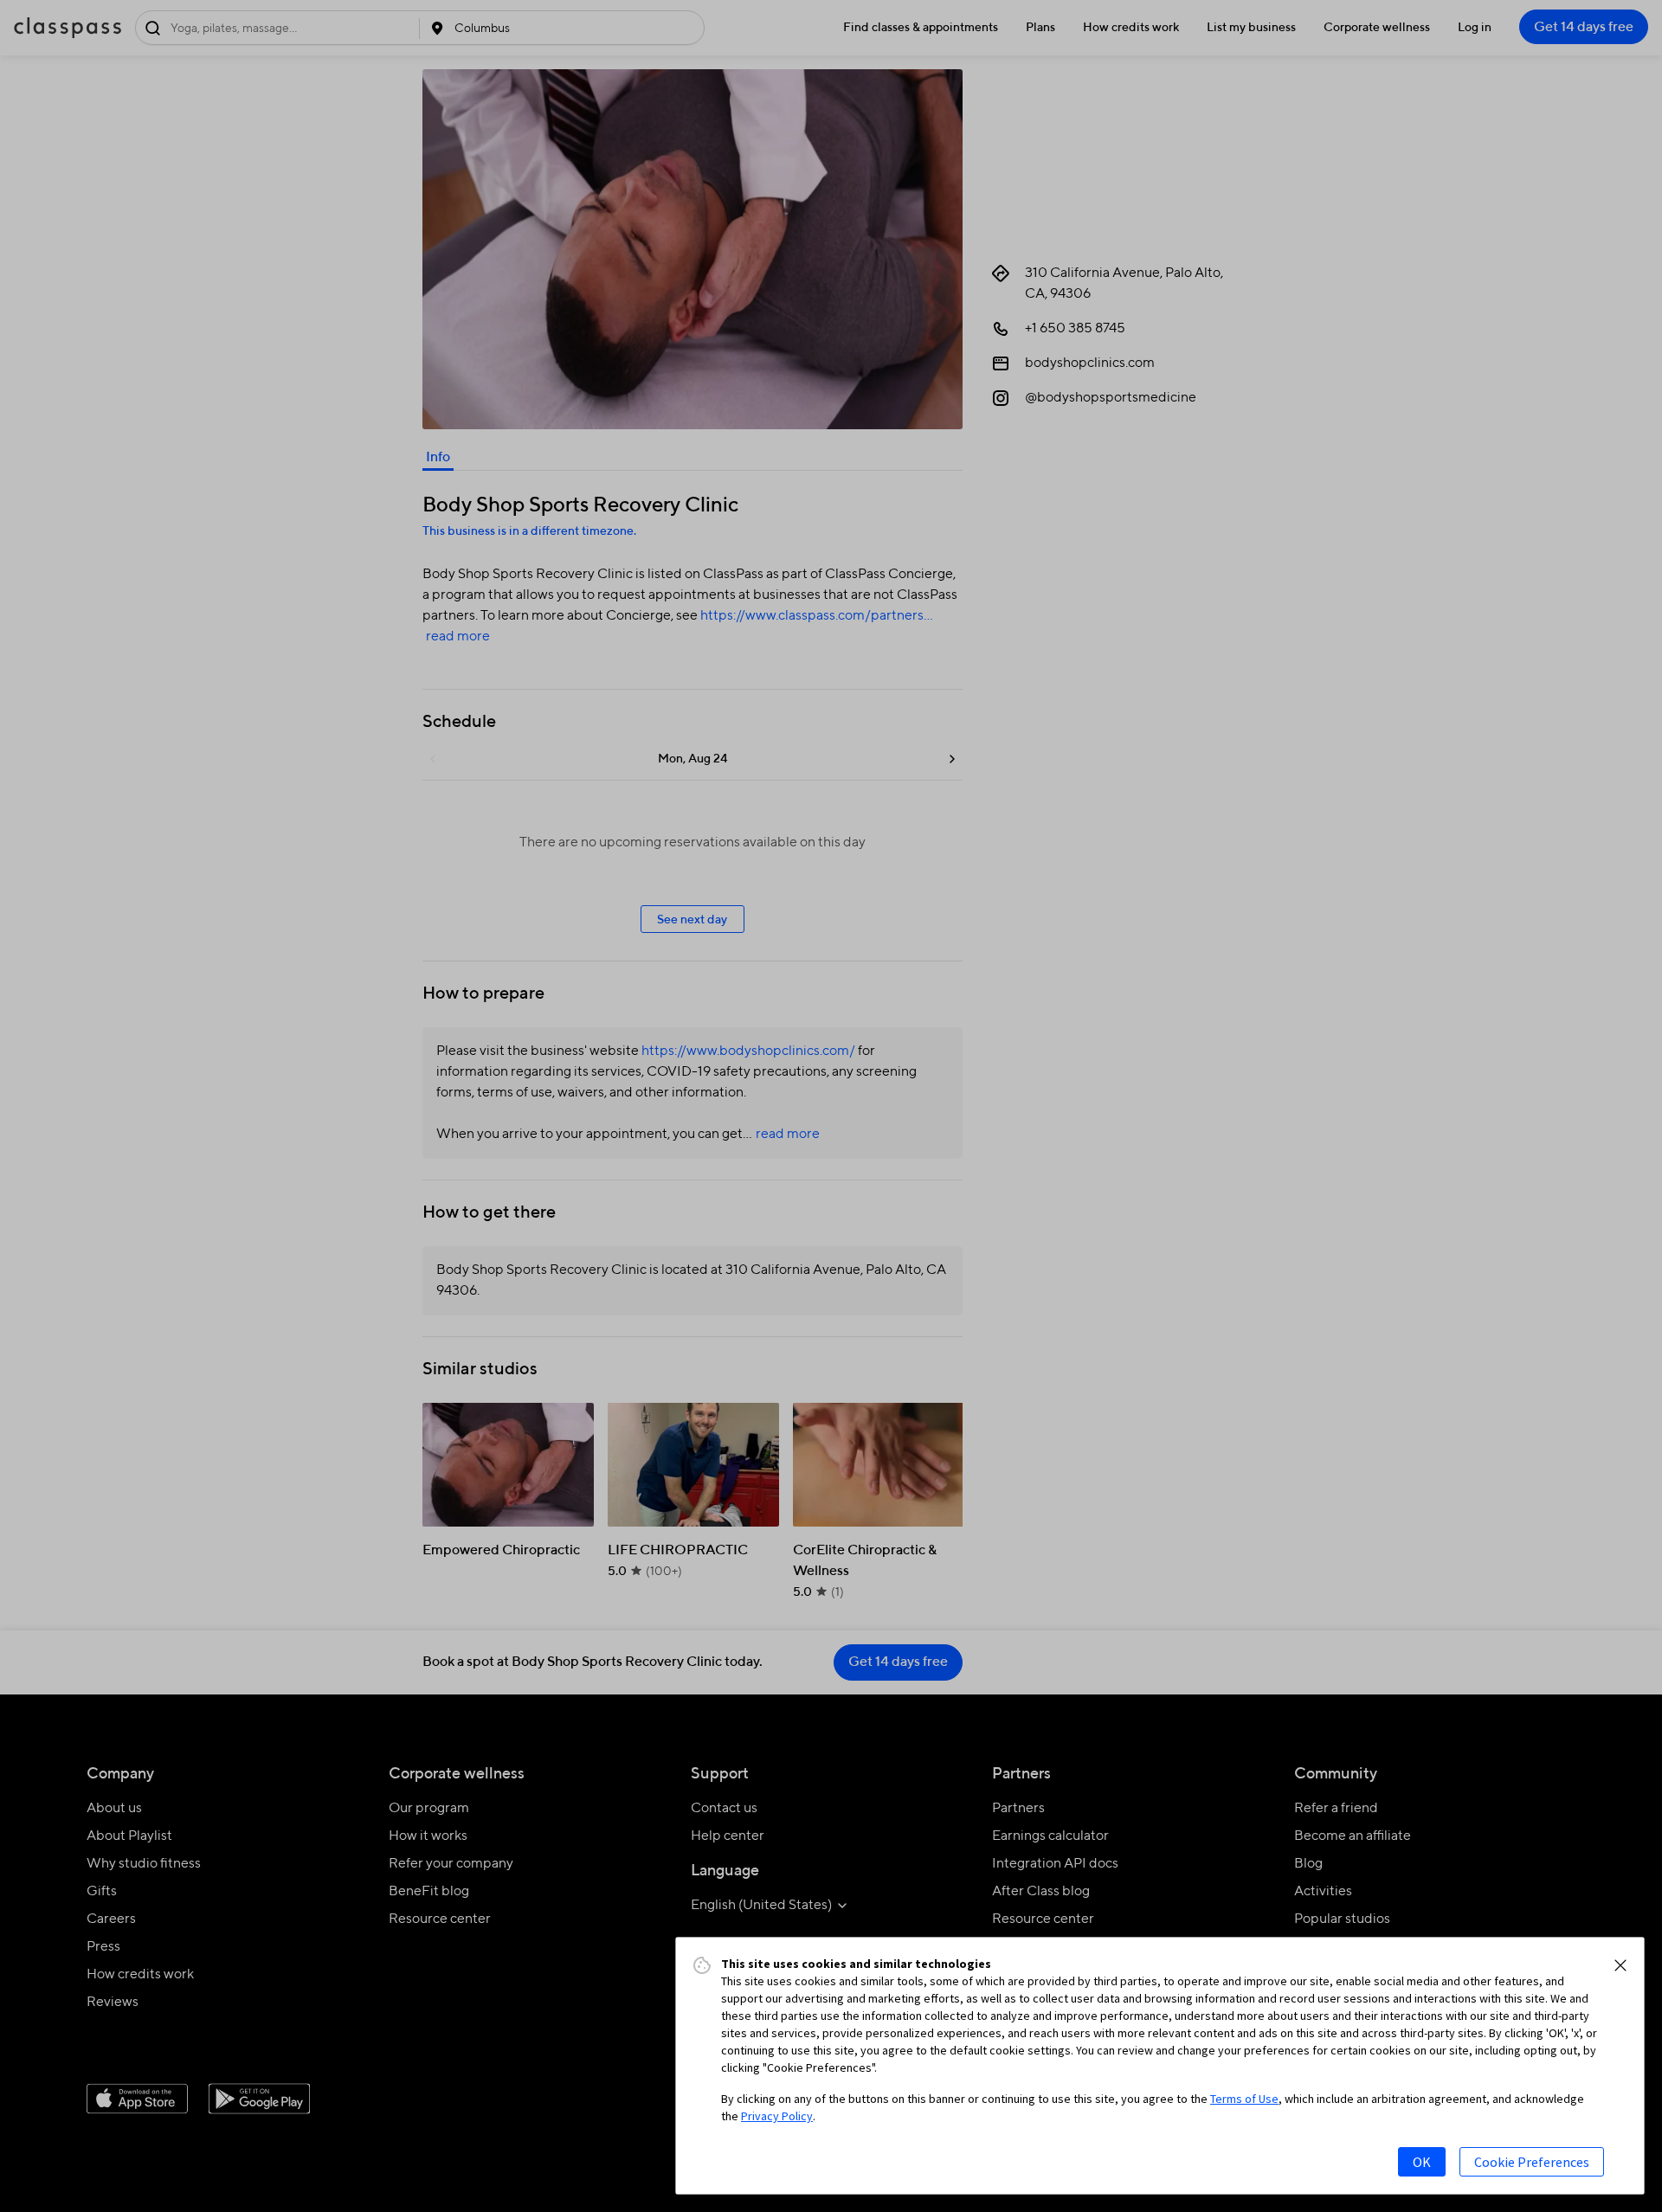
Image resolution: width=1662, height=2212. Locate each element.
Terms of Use (1244, 2099)
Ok (1422, 2162)
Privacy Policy (777, 2116)
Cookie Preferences (1532, 2162)
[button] (1620, 1965)
